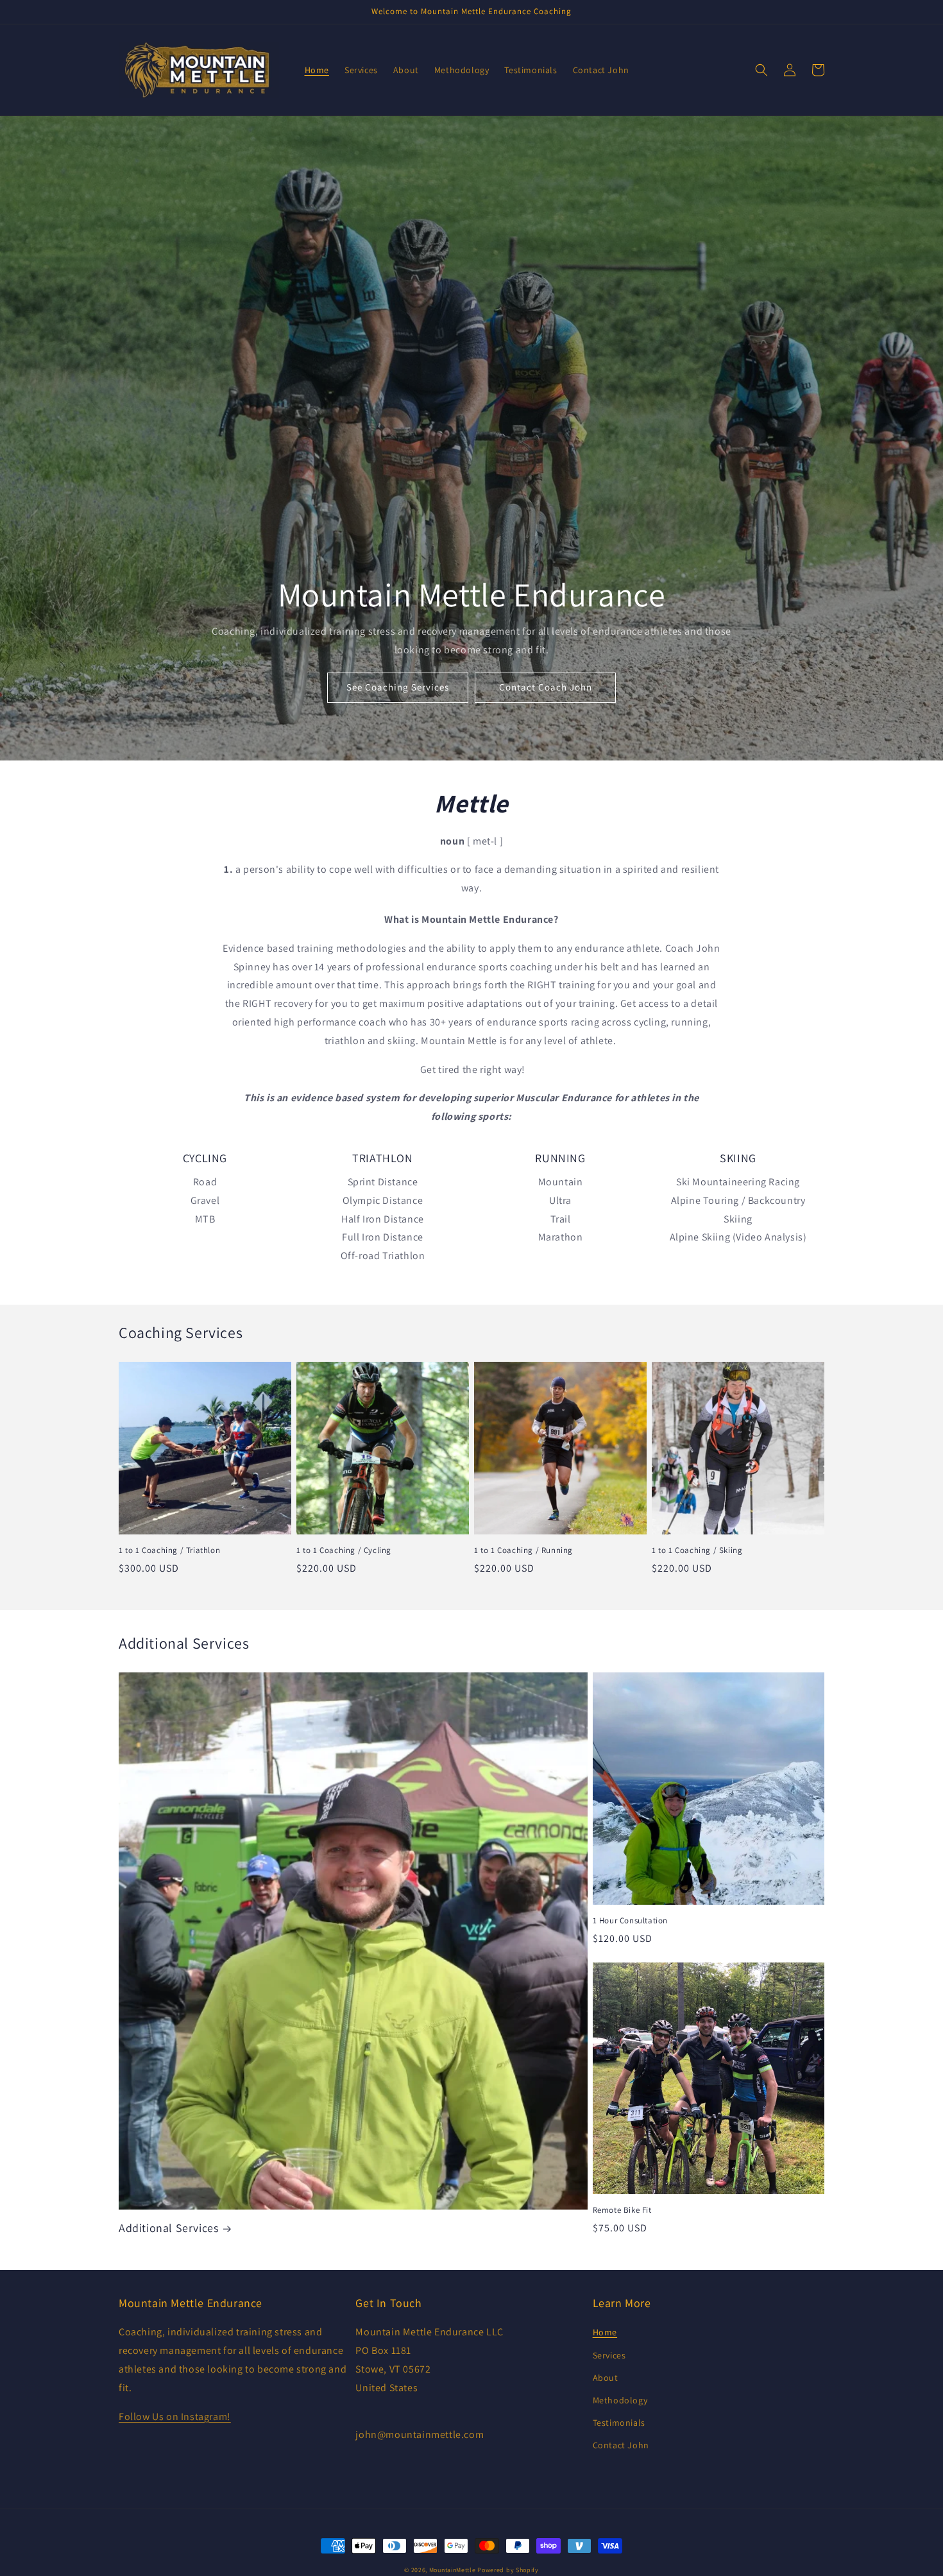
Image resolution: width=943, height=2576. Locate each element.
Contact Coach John (546, 687)
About (606, 2378)
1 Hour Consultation (630, 1921)
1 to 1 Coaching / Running (523, 1550)
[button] (761, 70)
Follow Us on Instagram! (175, 2417)
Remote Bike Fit (622, 2210)
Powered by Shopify (508, 2570)
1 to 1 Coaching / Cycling (344, 1550)
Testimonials (619, 2423)
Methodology (620, 2400)
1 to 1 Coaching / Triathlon (169, 1550)
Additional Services (168, 2228)
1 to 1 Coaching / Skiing (697, 1550)
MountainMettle (453, 2570)
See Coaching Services (398, 687)
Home (605, 2332)
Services (609, 2355)
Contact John (621, 2445)
